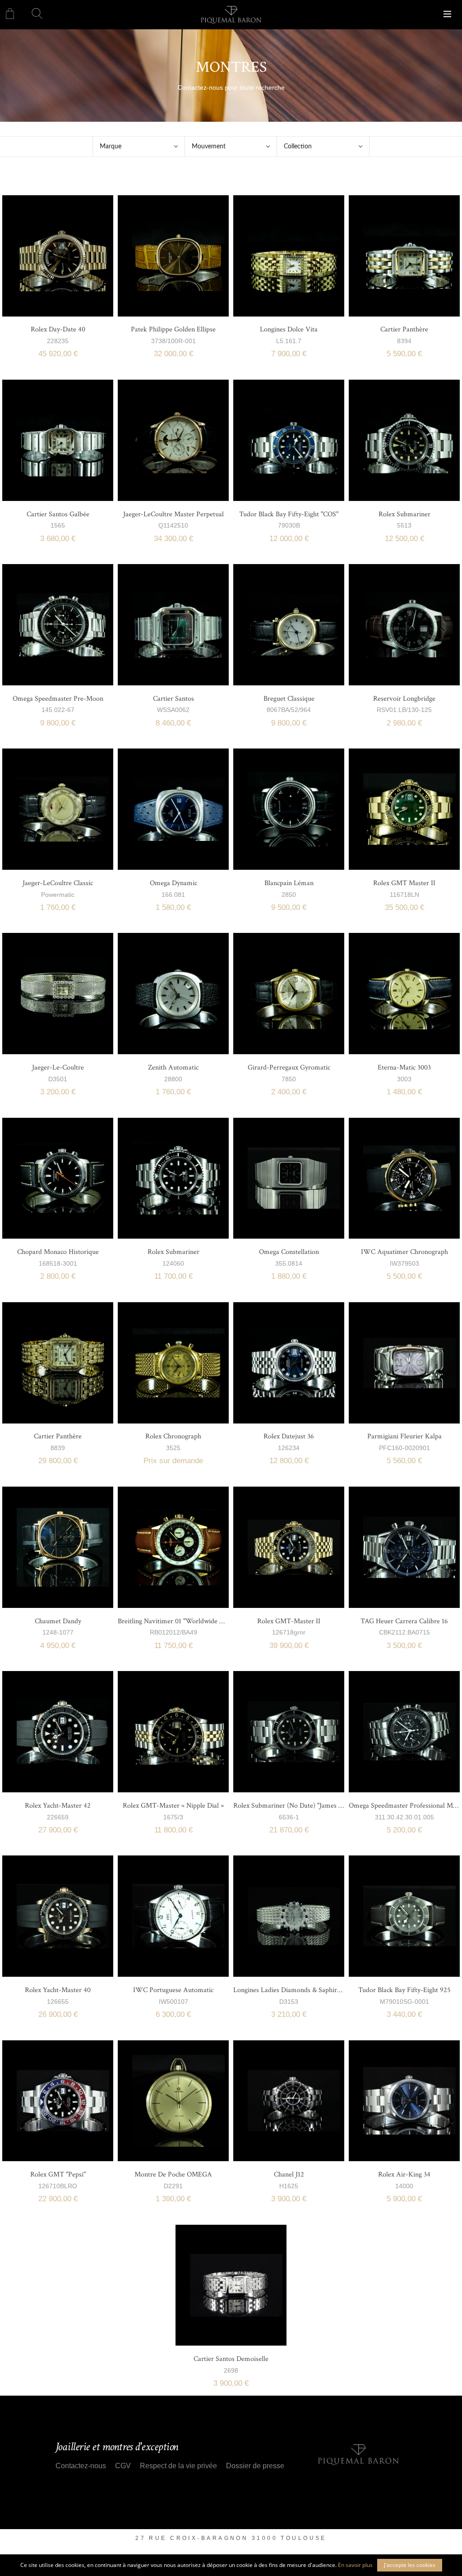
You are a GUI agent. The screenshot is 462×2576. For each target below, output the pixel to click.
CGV (123, 2466)
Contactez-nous (81, 2466)
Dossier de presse (255, 2466)
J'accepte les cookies (410, 2565)
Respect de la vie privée (178, 2466)
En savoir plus (355, 2565)
